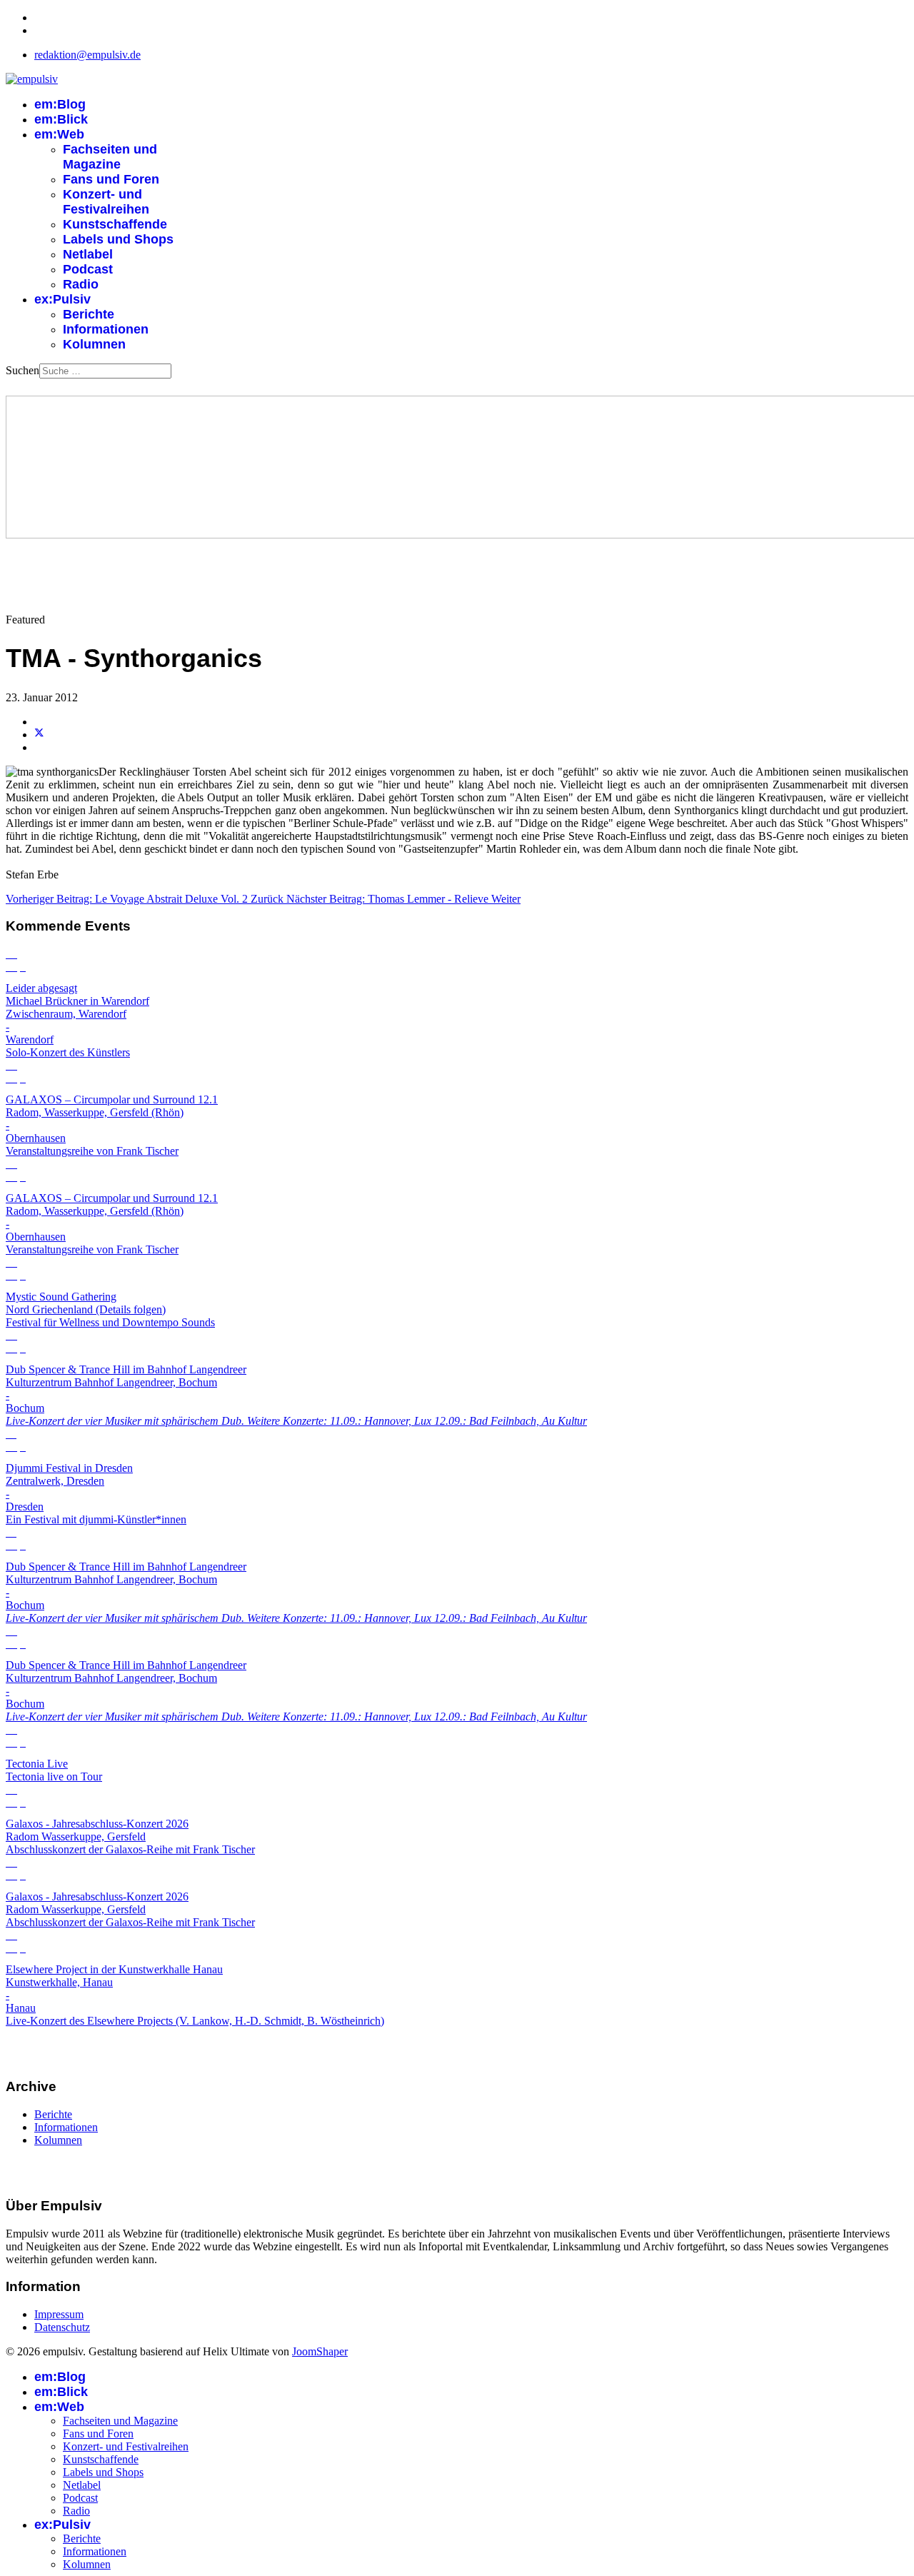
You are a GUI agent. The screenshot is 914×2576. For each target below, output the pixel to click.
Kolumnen (94, 344)
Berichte (89, 314)
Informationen (106, 329)
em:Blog (60, 104)
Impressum (59, 2314)
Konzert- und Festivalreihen (106, 202)
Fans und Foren (111, 179)
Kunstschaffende (115, 224)
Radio (81, 284)
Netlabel (88, 254)
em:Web (59, 134)
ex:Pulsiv (62, 299)
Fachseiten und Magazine (110, 157)
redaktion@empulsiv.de (87, 55)
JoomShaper (320, 2351)
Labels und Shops (118, 239)
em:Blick (61, 119)
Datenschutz (62, 2327)
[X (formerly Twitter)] (39, 735)
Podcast (88, 269)
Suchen (22, 370)
